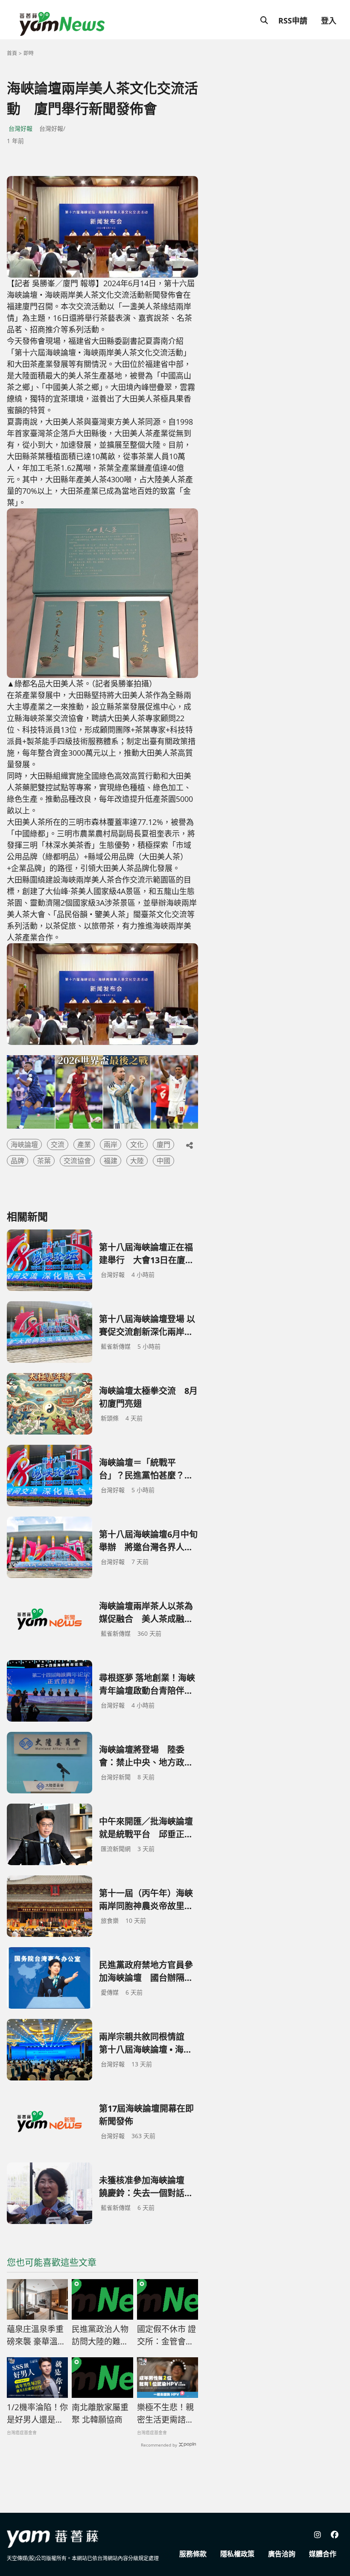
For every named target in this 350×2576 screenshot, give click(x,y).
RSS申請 (293, 21)
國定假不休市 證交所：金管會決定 (166, 2335)
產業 (84, 1144)
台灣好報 (20, 128)
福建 (111, 1161)
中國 (163, 1161)
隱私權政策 (237, 2554)
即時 (29, 53)
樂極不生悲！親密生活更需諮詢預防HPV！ (165, 2414)
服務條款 (193, 2554)
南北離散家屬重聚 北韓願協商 (100, 2413)
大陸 (137, 1161)
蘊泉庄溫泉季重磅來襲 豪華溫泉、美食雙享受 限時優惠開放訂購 (35, 2335)
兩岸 (111, 1144)
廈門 (163, 1144)
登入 (329, 21)
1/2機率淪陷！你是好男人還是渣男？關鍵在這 (37, 2414)
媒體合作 (323, 2554)
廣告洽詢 (282, 2554)
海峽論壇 (24, 1144)
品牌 (17, 1161)
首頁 (12, 53)
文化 (137, 1144)
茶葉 (44, 1161)
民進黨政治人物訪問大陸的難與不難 (100, 2335)
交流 (58, 1144)
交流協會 (77, 1161)
